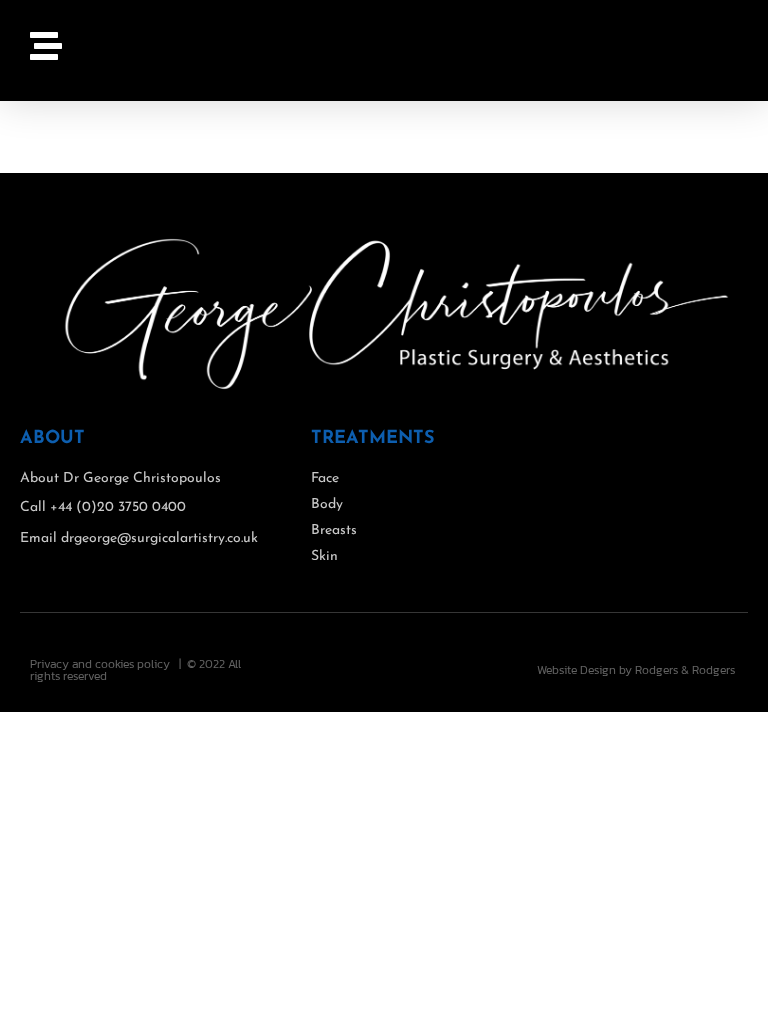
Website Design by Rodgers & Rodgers (636, 670)
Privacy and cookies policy (100, 664)
